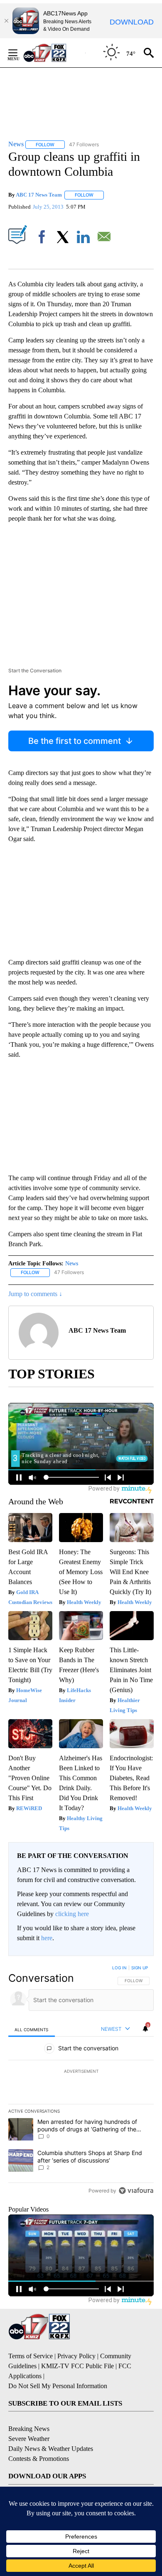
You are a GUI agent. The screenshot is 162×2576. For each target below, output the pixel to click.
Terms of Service (31, 2356)
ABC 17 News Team (39, 195)
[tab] (32, 2029)
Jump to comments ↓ (35, 1294)
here (47, 1938)
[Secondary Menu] (19, 53)
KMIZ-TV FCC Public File (77, 2366)
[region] (81, 2081)
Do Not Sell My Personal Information (58, 2386)
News (72, 1263)
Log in (119, 1968)
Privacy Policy (76, 2356)
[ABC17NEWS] (54, 53)
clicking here (72, 1914)
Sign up (140, 1968)
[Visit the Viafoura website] (136, 2191)
